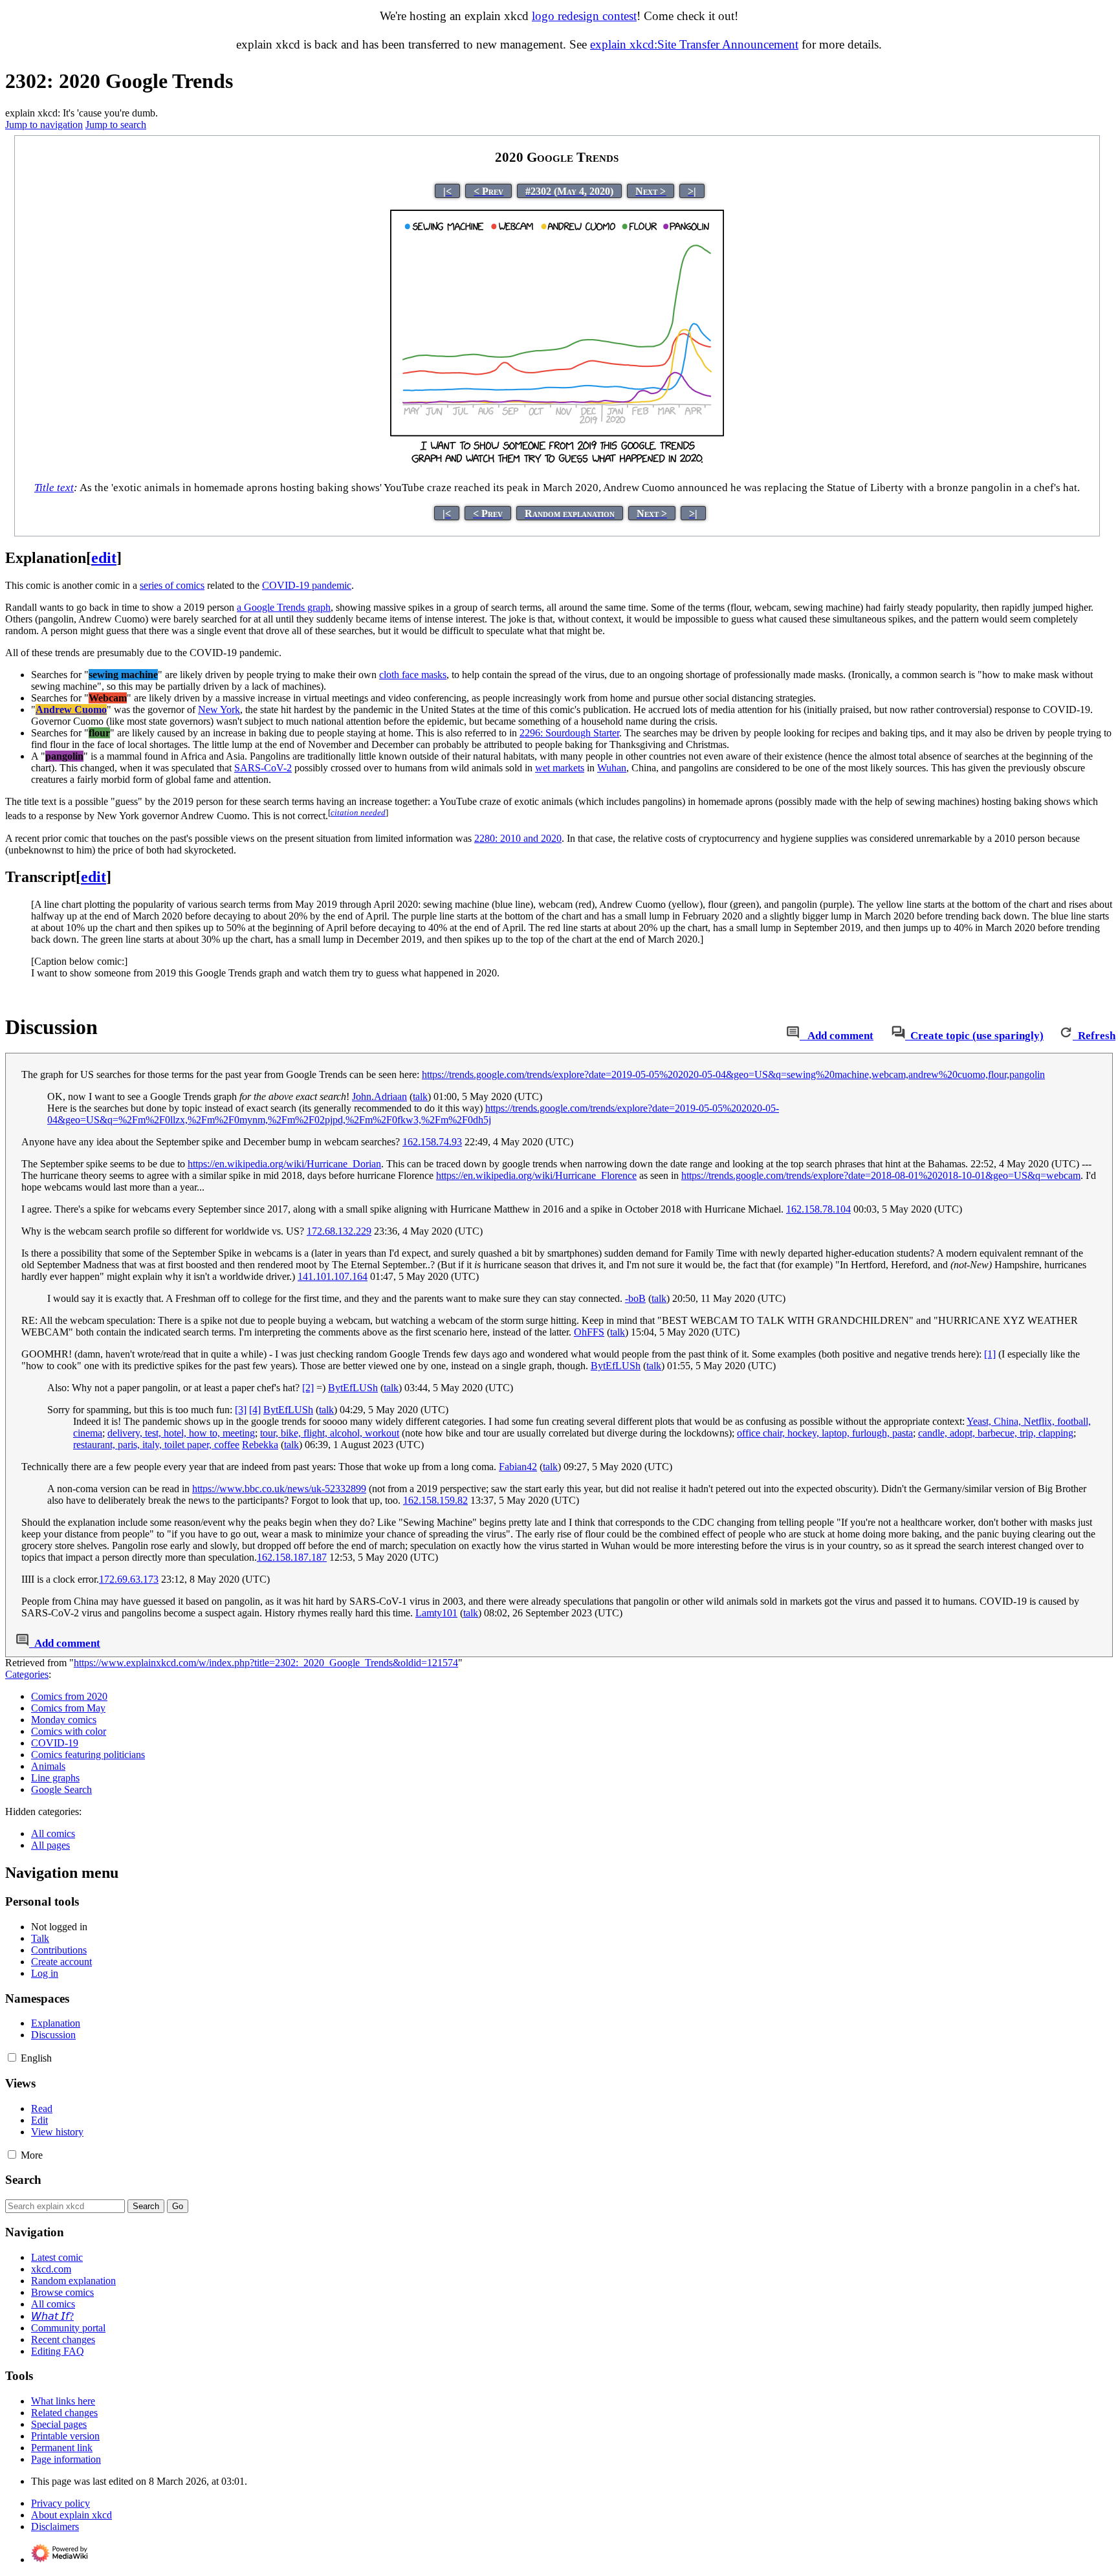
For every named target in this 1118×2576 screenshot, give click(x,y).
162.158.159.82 (435, 1500)
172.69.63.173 (129, 1579)
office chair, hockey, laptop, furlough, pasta (825, 1433)
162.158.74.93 (432, 1142)
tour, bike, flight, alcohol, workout (330, 1433)
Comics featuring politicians (88, 1755)
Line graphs (55, 1778)
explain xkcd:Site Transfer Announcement (694, 44)
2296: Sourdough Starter (569, 733)
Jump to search (116, 125)
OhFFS (589, 1332)
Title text (54, 488)
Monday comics (64, 1720)
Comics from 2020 (69, 1696)
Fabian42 (518, 1467)
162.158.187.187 (292, 1557)
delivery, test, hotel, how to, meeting (181, 1433)
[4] (255, 1410)
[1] (990, 1354)
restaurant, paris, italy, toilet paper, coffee (156, 1445)
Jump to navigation (44, 125)
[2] (308, 1388)
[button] (12, 2057)
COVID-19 (55, 1743)
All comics (53, 1833)
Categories (27, 1674)
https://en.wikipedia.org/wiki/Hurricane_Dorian (284, 1164)
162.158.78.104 (818, 1209)
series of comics (172, 585)
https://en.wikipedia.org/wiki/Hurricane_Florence (536, 1175)
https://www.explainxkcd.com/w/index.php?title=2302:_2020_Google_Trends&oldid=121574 (266, 1663)
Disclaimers (55, 2526)
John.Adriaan (379, 1096)
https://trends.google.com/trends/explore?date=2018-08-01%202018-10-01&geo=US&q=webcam (881, 1175)
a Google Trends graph (284, 607)
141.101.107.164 (333, 1276)
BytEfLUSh (616, 1366)
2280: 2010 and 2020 (518, 838)
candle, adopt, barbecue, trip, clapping (996, 1433)
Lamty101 (436, 1613)
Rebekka (260, 1445)
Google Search (61, 1789)
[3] (241, 1410)
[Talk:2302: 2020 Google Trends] (793, 1036)
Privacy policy (60, 2503)
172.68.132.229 (339, 1231)
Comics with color (69, 1731)
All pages (50, 1845)
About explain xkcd (71, 2515)
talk (420, 1096)
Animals (48, 1766)
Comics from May (68, 1708)
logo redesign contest (584, 16)
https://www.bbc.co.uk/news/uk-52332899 (279, 1489)
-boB (635, 1298)
